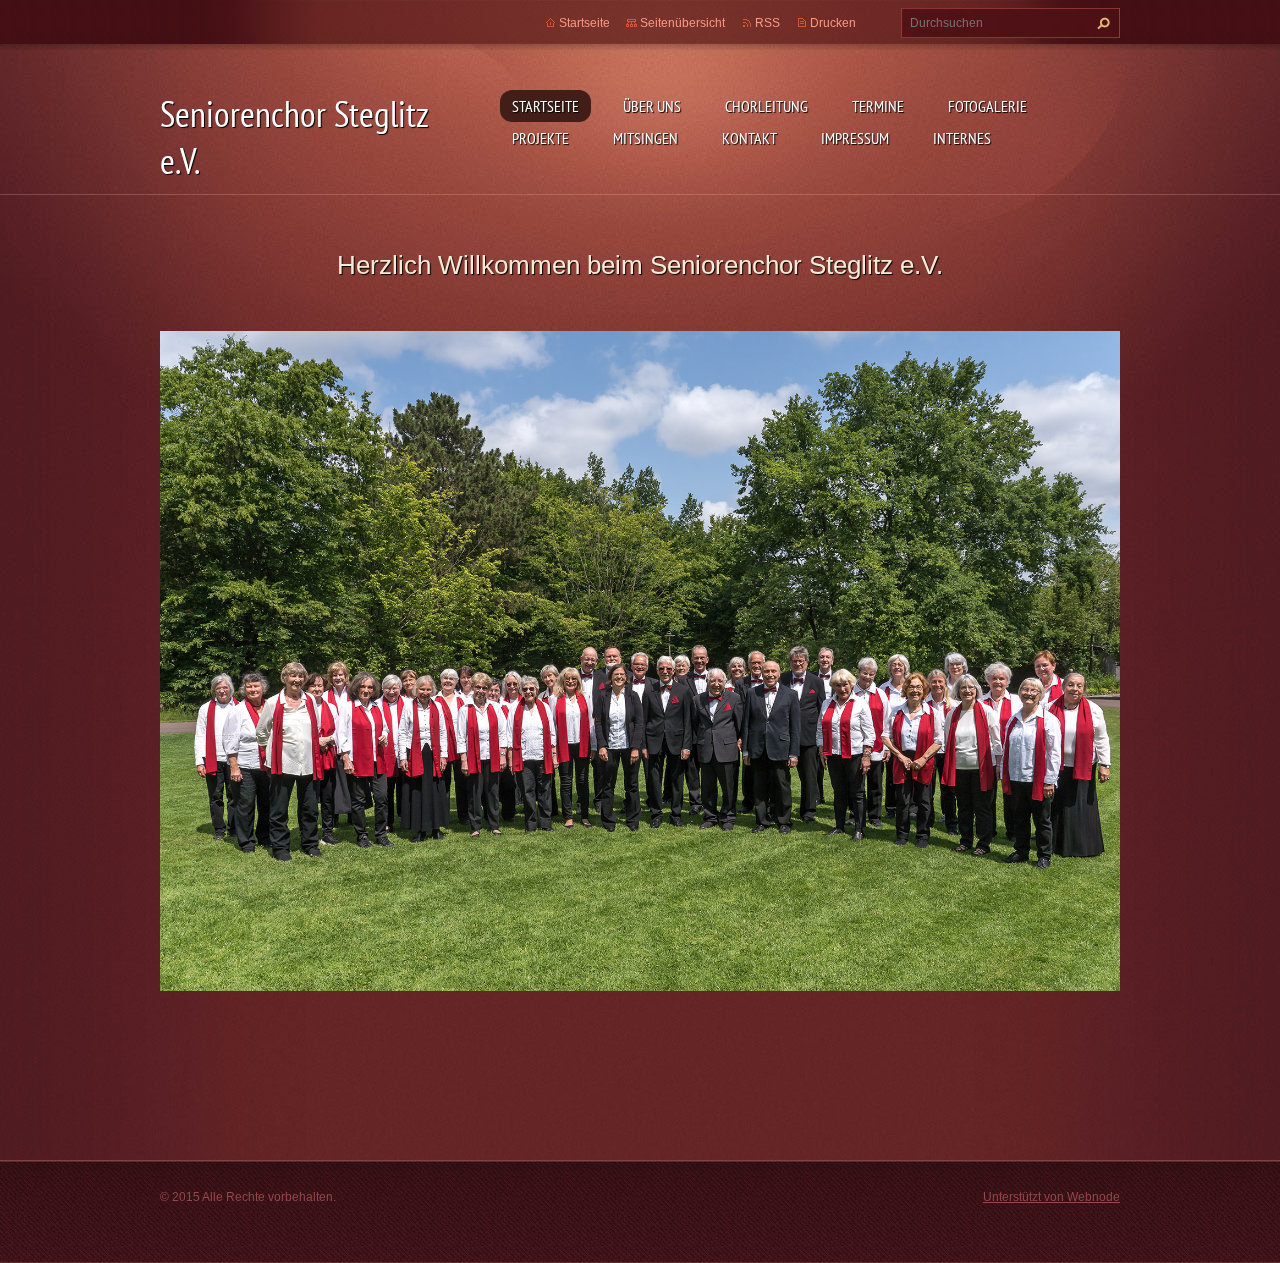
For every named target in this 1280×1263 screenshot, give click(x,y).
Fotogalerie (987, 106)
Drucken (833, 23)
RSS (767, 23)
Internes (962, 138)
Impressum (855, 138)
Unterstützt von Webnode (1051, 1197)
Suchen (1101, 23)
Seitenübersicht (682, 23)
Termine (878, 106)
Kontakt (749, 138)
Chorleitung (766, 106)
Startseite (545, 106)
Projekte (540, 138)
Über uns (652, 106)
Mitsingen (645, 138)
